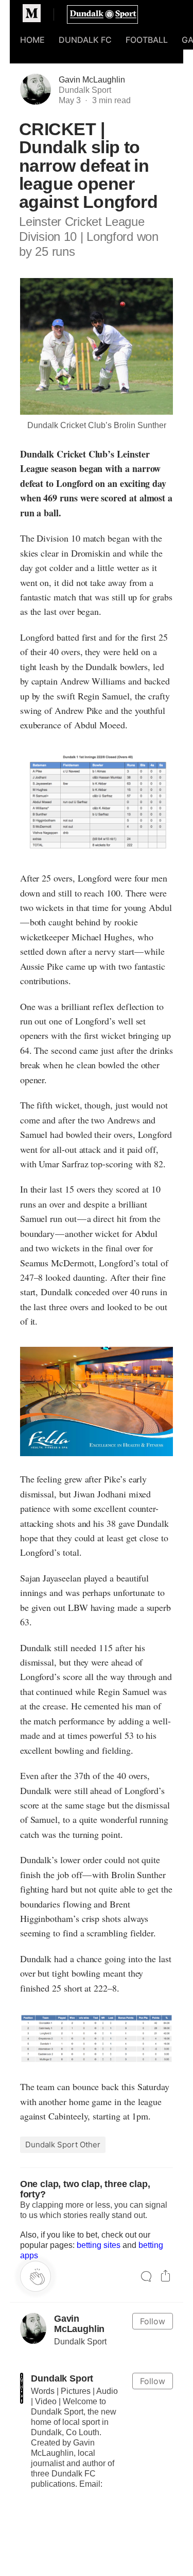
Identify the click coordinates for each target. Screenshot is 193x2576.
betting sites (99, 2245)
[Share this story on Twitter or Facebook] (165, 2277)
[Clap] (36, 2276)
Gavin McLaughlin (92, 80)
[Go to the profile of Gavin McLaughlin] (33, 2328)
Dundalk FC (85, 40)
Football (147, 40)
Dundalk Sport (62, 2378)
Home (32, 40)
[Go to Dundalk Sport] (22, 2388)
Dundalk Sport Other (63, 2145)
